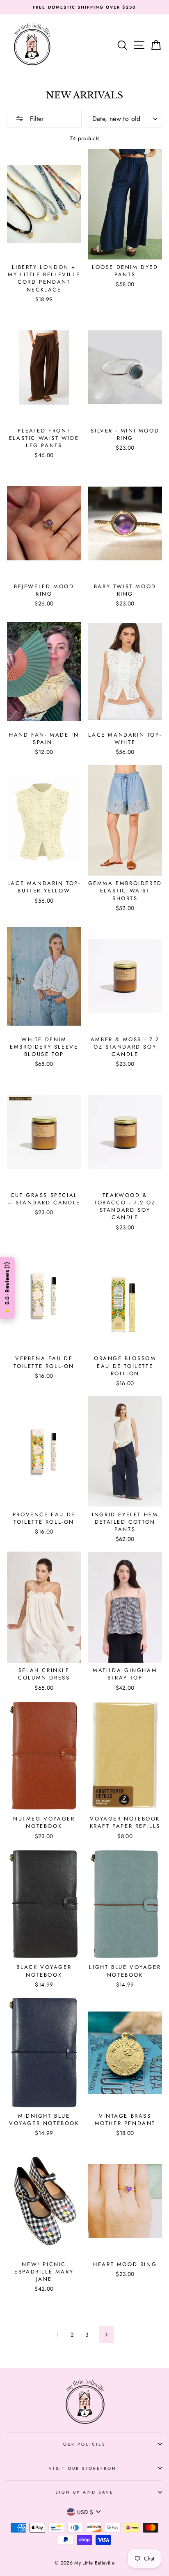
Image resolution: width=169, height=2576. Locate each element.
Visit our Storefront (84, 2468)
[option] (84, 7)
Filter (36, 119)
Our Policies (84, 2444)
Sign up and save (84, 2492)
